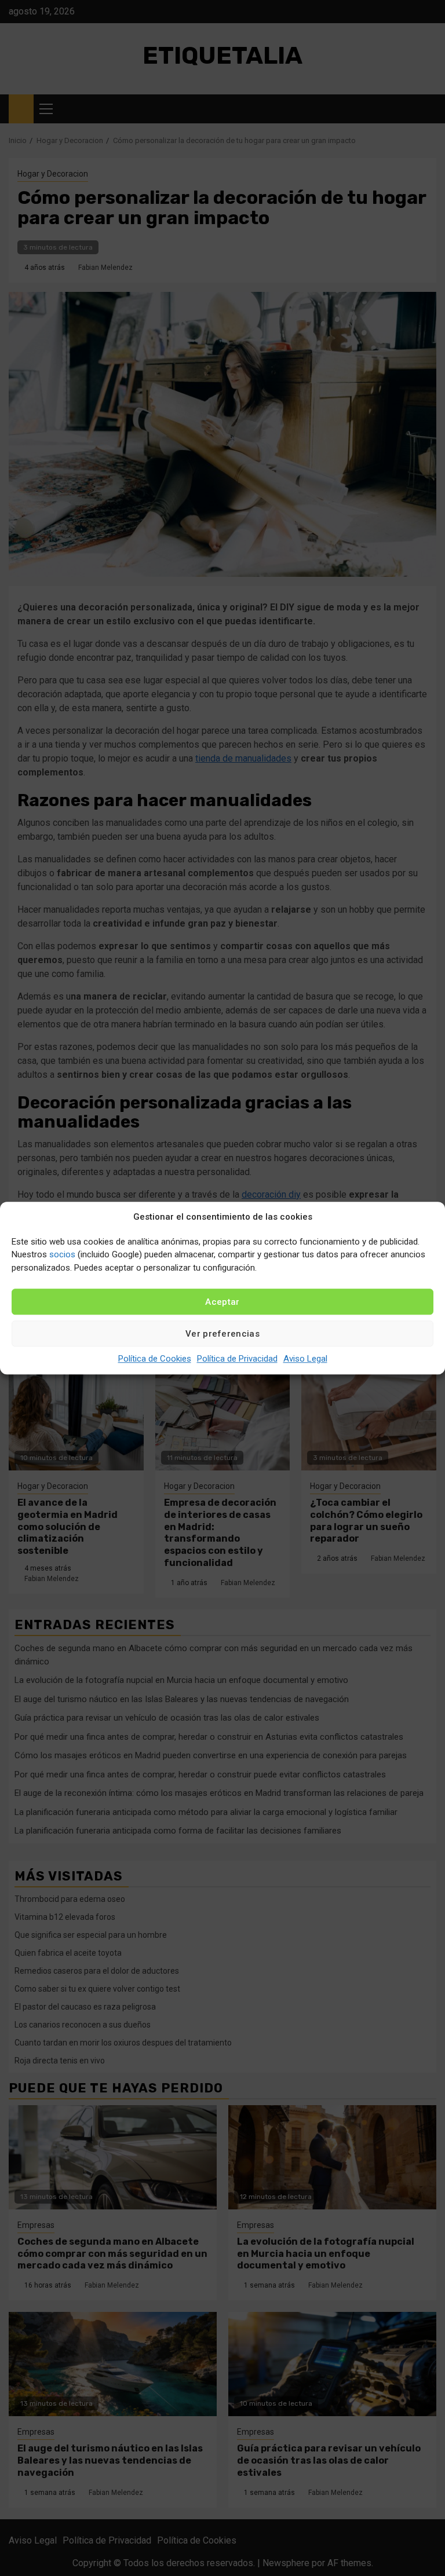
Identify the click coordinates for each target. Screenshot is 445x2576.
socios (62, 1254)
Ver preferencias (222, 1334)
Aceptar (222, 1302)
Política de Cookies (155, 1359)
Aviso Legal (305, 1359)
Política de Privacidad (237, 1359)
